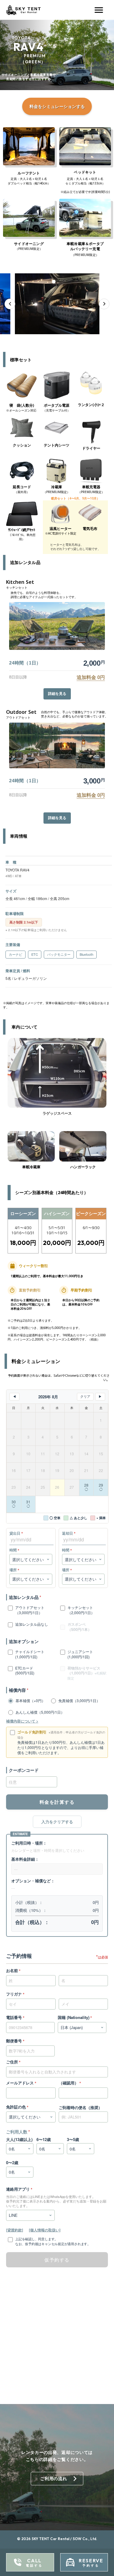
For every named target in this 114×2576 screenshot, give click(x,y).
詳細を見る (57, 694)
